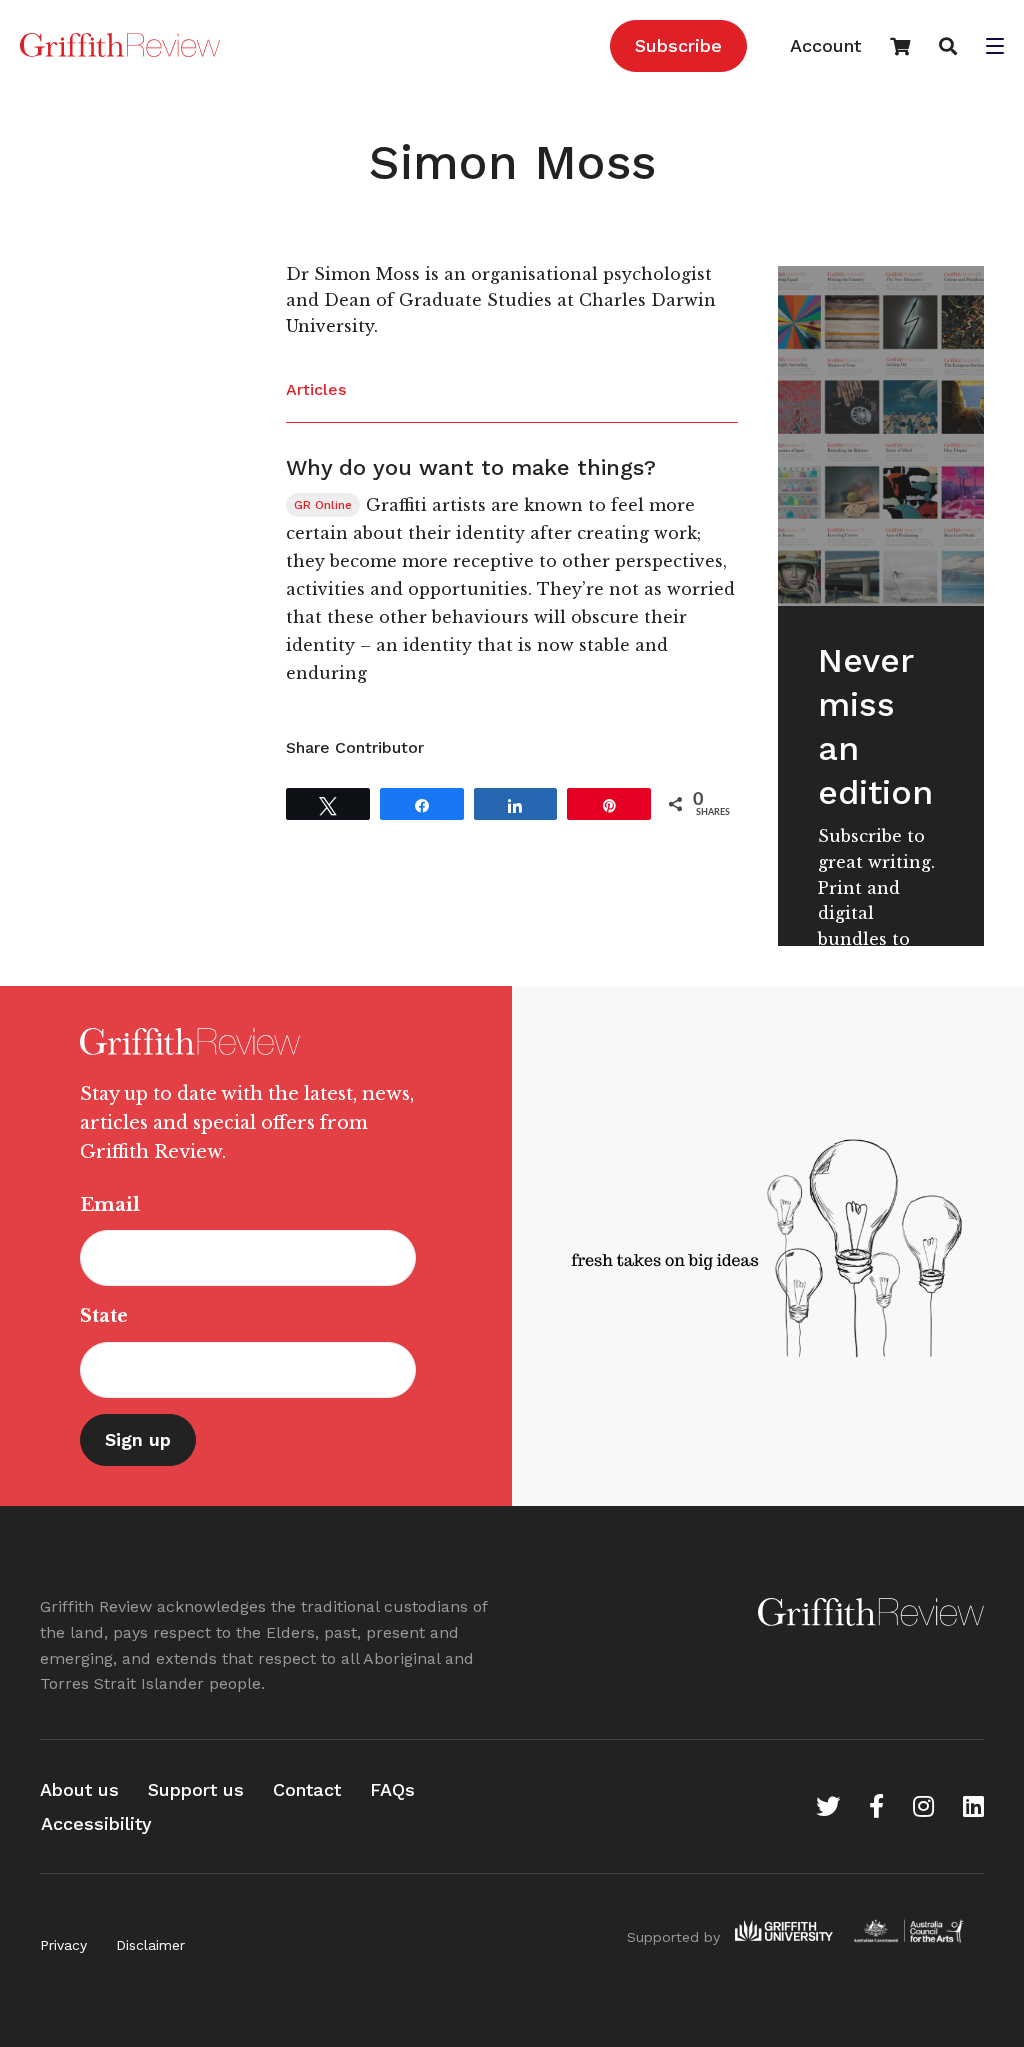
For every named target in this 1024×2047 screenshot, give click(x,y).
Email (110, 1205)
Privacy (63, 1945)
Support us (196, 1789)
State (104, 1316)
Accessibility (96, 1823)
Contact (307, 1789)
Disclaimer (150, 1945)
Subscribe (678, 45)
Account (825, 45)
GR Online (323, 505)
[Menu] (995, 48)
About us (79, 1789)
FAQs (392, 1789)
